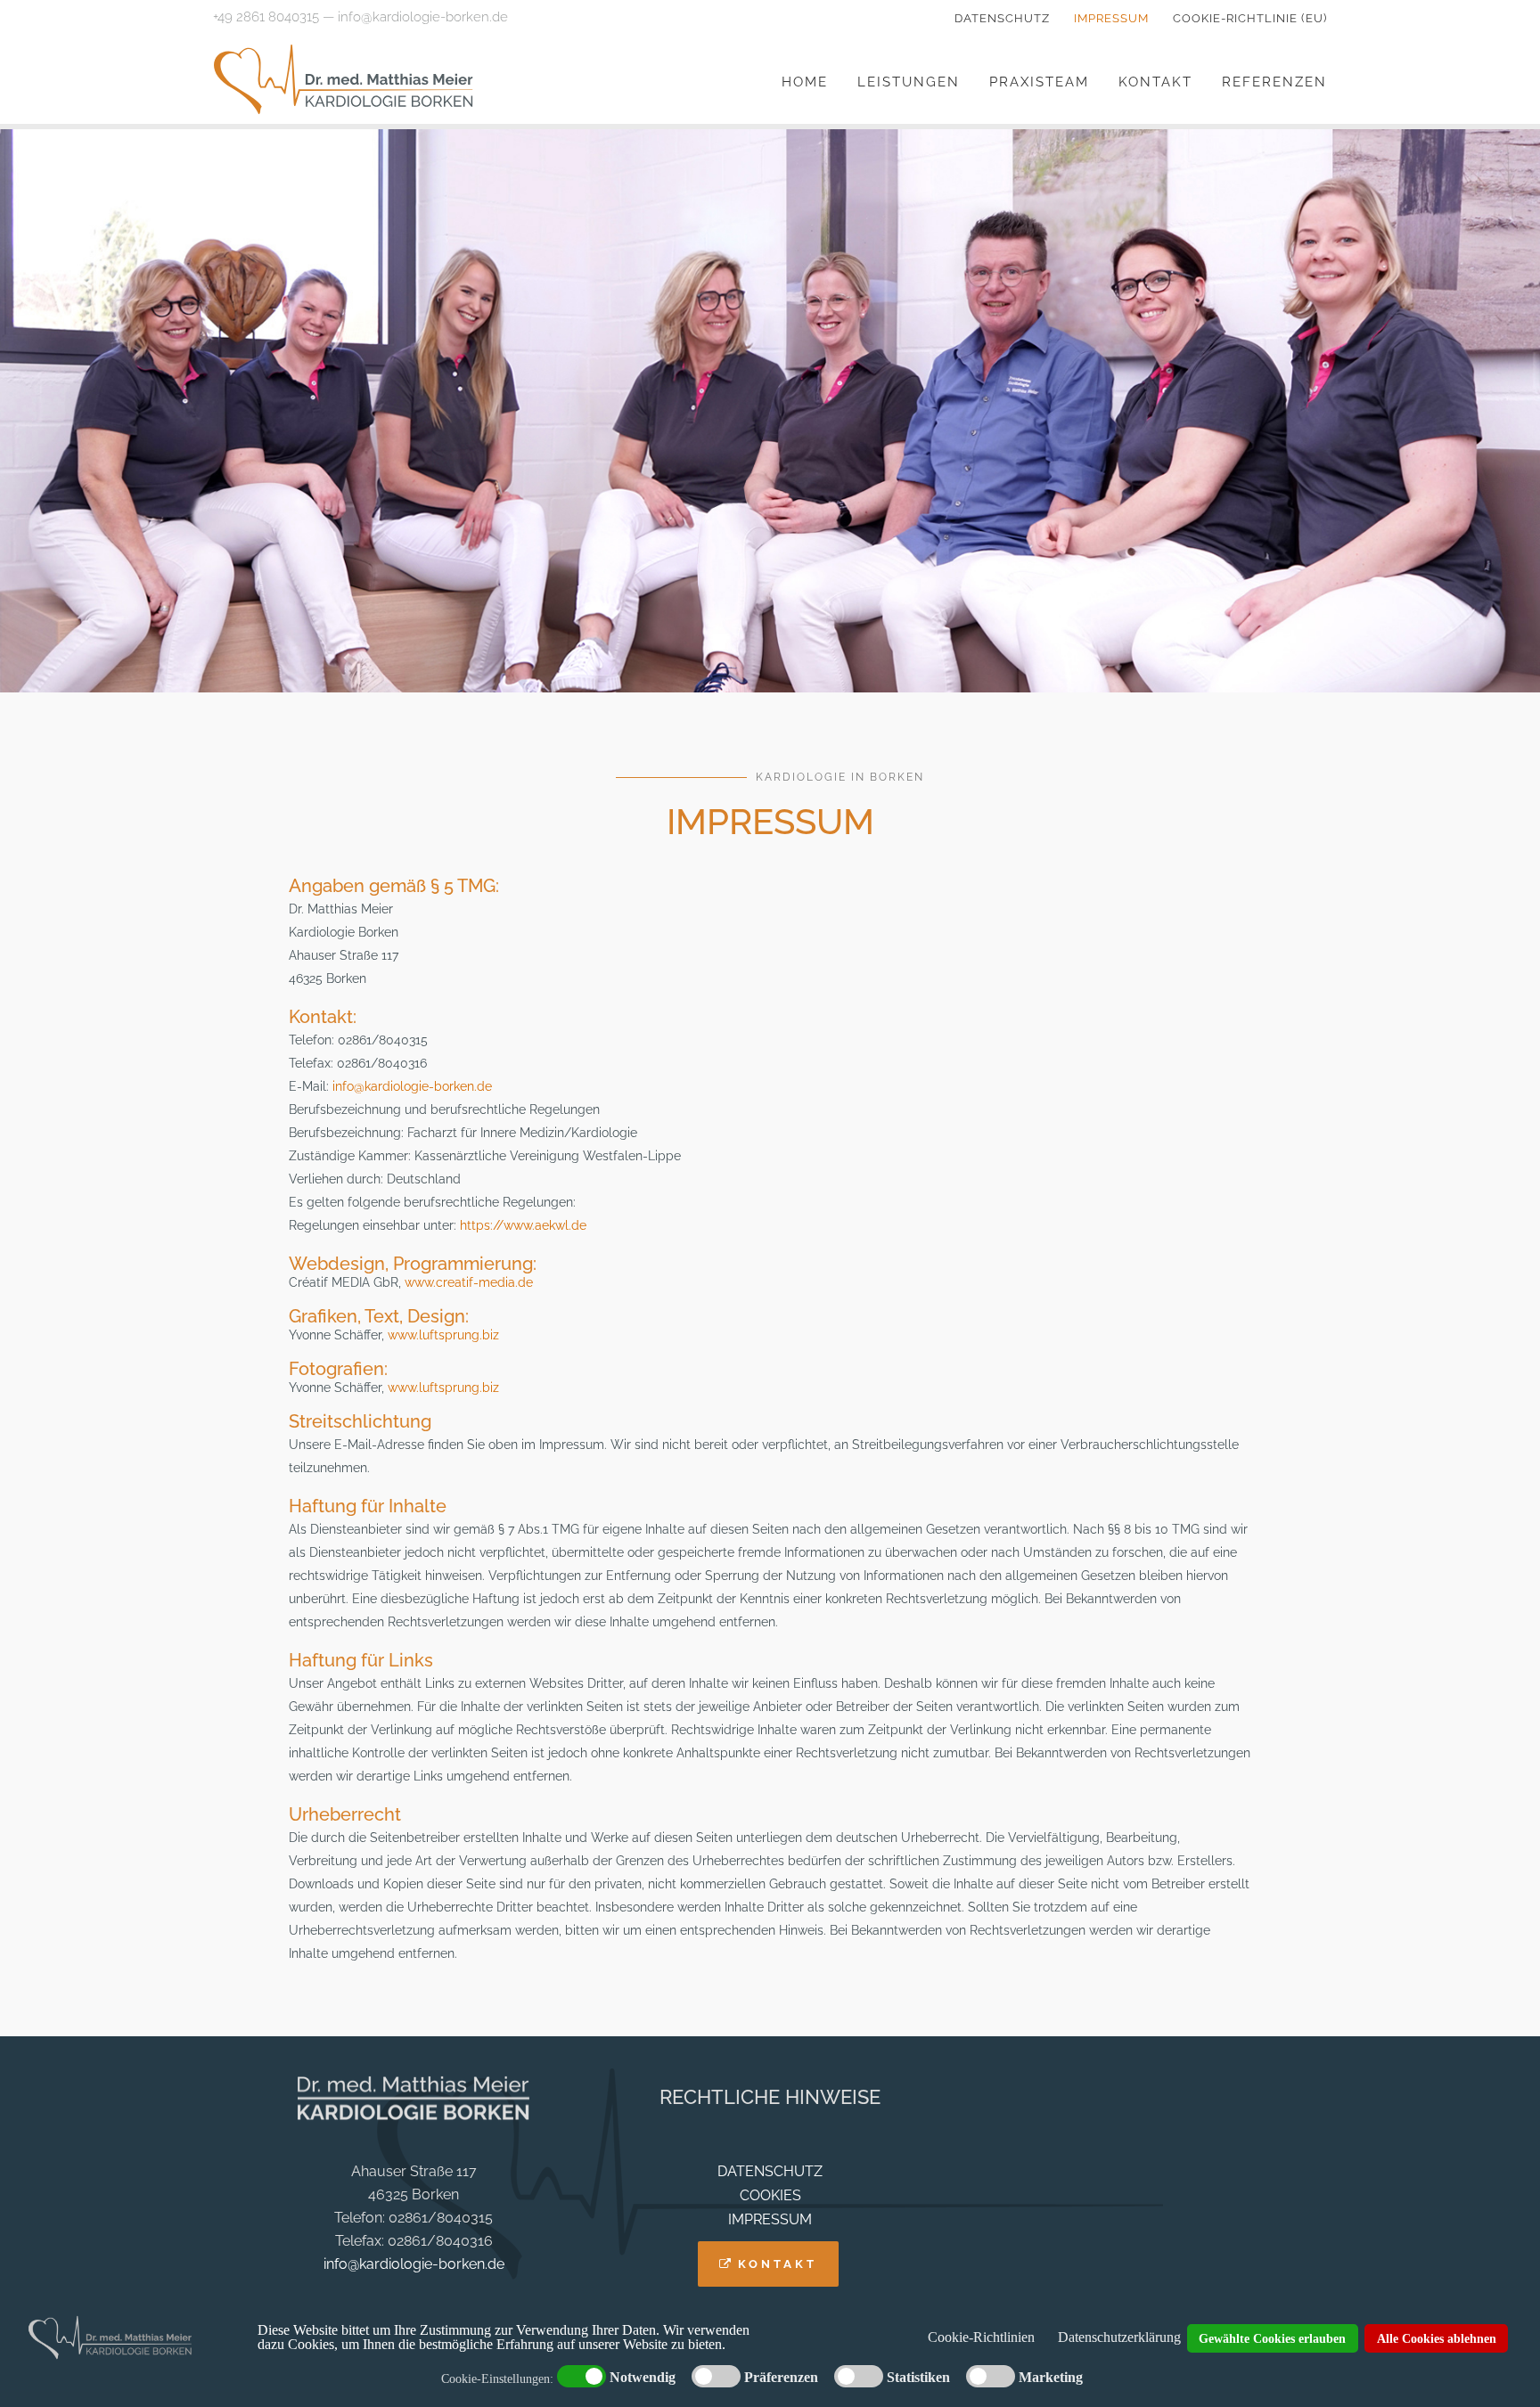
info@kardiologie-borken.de (423, 17)
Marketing (1051, 2378)
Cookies (770, 2195)
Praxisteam (1039, 82)
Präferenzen (781, 2378)
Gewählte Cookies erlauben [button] (1272, 2338)
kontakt (778, 2264)
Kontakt (1155, 82)
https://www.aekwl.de (523, 1225)
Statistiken (918, 2378)
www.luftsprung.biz (443, 1335)
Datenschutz (1002, 18)
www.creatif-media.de (469, 1282)
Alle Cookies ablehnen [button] (1437, 2338)
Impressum (1111, 18)
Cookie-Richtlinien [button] (981, 2337)
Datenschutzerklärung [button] (1119, 2337)
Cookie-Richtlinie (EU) (1250, 18)
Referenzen (1274, 82)
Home (805, 82)
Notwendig (643, 2378)
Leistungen (909, 82)
